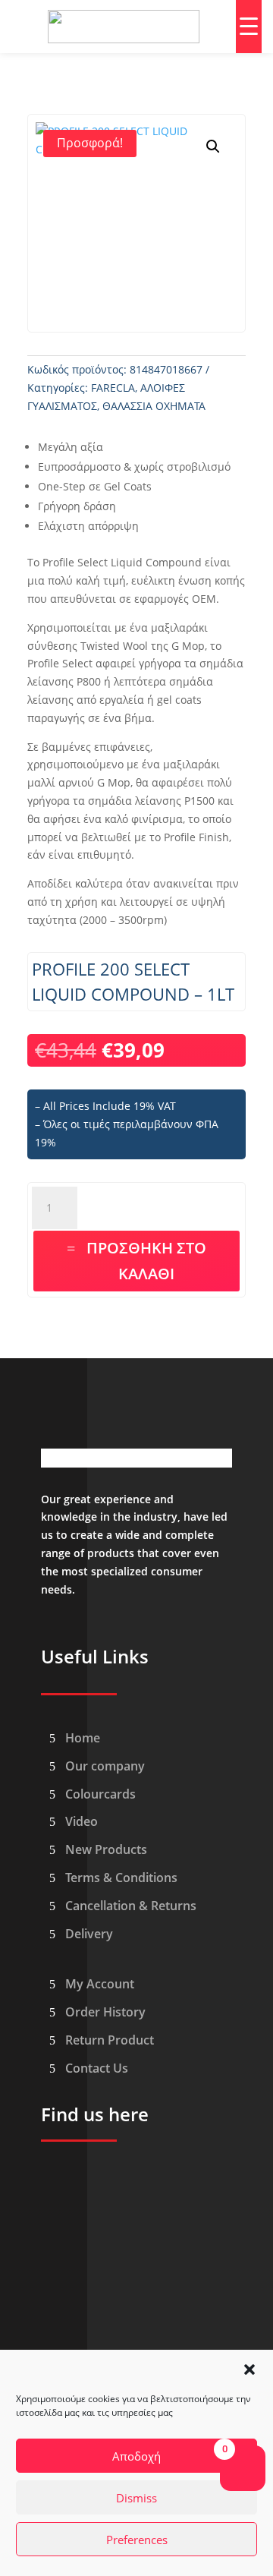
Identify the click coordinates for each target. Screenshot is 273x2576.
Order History (105, 2012)
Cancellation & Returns (131, 1906)
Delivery (89, 1934)
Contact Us (97, 2068)
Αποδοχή (136, 2456)
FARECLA (113, 388)
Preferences (137, 2540)
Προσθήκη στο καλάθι (146, 1261)
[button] (249, 2369)
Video (82, 1821)
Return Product (110, 2040)
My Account (100, 1984)
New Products (106, 1849)
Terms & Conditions (121, 1878)
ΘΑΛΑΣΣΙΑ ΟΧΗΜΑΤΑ (154, 406)
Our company (105, 1766)
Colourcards (100, 1794)
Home (83, 1738)
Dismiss (136, 2498)
